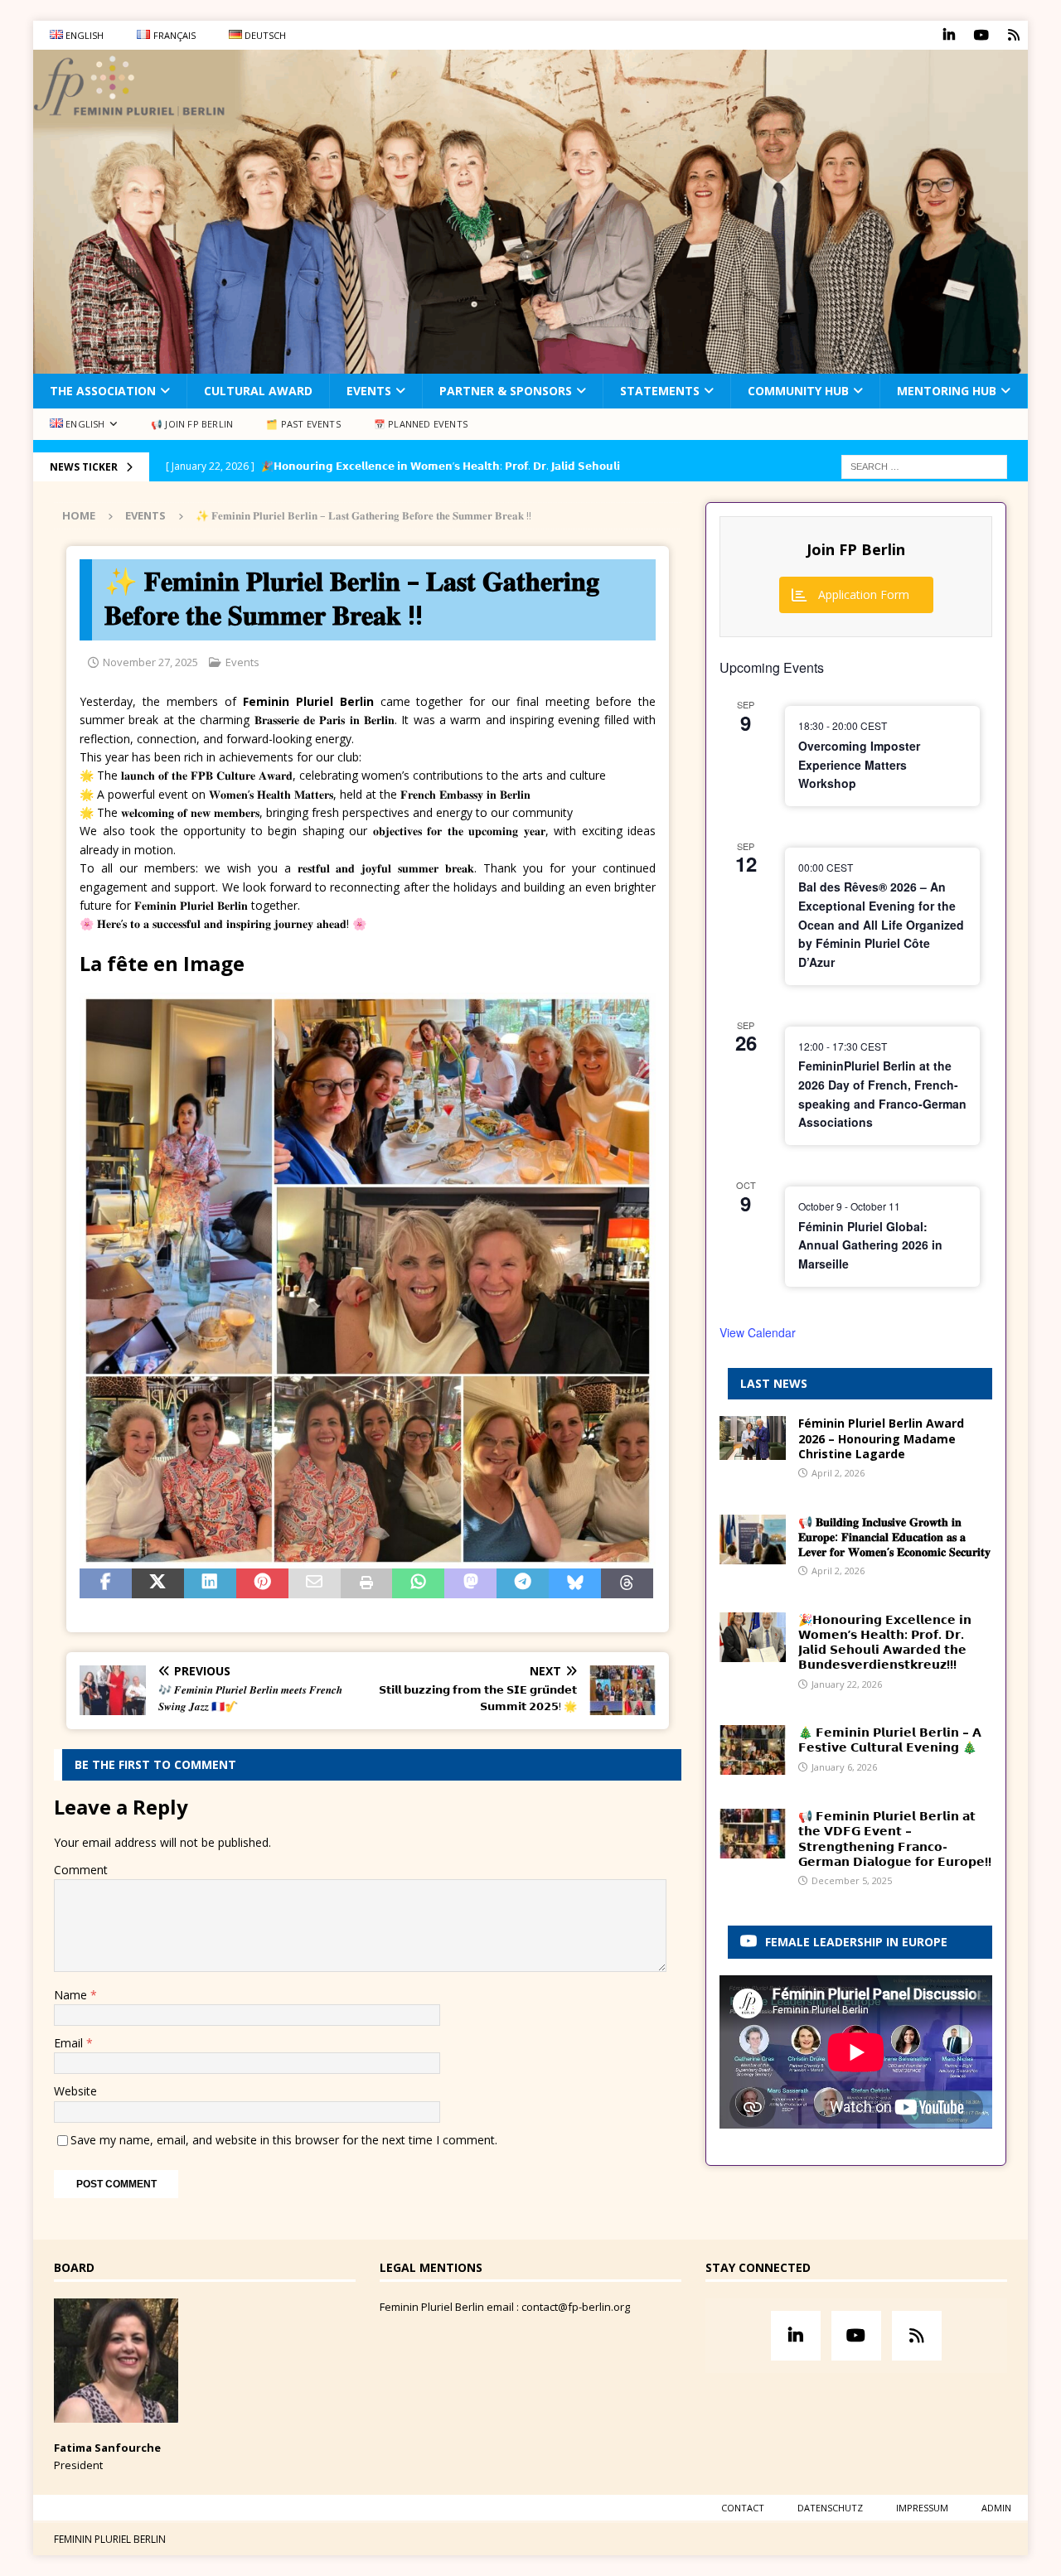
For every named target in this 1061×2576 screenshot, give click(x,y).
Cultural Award (258, 391)
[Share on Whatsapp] (418, 1583)
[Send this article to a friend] (315, 1583)
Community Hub (798, 391)
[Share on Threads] (627, 1583)
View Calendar (758, 1332)
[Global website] (1013, 35)
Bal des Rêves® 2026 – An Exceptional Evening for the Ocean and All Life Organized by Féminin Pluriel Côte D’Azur (881, 924)
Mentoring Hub (947, 391)
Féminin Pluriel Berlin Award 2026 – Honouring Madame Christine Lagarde (881, 1438)
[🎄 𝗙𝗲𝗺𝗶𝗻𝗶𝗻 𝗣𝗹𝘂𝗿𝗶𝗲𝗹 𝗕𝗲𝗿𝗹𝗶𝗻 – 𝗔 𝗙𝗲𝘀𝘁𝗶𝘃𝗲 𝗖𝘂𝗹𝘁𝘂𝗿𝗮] (753, 1750)
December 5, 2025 (852, 1880)
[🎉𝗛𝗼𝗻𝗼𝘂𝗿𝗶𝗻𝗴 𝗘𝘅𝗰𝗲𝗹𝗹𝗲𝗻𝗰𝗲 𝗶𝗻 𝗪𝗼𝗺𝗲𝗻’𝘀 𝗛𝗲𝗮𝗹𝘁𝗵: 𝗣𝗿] (753, 1637)
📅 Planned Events (421, 424)
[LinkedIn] (949, 35)
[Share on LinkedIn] (210, 1583)
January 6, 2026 (844, 1767)
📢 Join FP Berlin (192, 424)
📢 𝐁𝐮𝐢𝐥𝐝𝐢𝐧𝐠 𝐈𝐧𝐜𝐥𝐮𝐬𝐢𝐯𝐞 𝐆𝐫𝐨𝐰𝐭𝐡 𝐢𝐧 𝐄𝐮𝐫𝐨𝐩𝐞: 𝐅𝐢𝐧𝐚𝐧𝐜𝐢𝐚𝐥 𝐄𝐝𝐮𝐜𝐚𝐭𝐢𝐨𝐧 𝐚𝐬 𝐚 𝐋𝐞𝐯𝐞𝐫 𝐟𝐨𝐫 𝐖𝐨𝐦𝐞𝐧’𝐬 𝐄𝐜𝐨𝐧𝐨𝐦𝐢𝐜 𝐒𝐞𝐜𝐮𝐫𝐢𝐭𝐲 (894, 1537)
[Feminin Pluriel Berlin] (530, 364)
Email (70, 2043)
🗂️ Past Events (303, 424)
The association (103, 391)
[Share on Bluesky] (575, 1583)
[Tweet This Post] (158, 1583)
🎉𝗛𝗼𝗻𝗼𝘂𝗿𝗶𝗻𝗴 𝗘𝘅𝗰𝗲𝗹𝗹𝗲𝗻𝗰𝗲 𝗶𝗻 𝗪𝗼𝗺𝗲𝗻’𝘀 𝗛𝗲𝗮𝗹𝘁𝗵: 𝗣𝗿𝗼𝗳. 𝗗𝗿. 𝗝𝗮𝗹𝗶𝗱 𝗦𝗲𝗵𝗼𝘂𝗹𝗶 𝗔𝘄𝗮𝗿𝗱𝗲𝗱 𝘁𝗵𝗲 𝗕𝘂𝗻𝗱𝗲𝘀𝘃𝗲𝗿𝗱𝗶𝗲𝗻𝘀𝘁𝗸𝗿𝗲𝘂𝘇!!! (885, 1642)
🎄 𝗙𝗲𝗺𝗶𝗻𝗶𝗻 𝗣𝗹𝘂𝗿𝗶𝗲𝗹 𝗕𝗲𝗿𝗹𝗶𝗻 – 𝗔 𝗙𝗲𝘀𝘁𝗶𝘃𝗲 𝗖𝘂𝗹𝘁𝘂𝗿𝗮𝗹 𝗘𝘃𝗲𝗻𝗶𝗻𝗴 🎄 (890, 1740)
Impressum (922, 2508)
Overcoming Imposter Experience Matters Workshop (859, 764)
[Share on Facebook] (106, 1583)
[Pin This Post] (262, 1583)
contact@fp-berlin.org (576, 2307)
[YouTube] (981, 35)
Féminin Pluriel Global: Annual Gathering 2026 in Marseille (870, 1245)
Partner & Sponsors (506, 391)
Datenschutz (830, 2508)
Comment (81, 1870)
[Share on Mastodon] (470, 1583)
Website (75, 2091)
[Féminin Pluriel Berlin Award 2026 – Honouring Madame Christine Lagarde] (753, 1438)
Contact (743, 2508)
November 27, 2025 (150, 662)
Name (72, 1995)
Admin (996, 2508)
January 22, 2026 (847, 1684)
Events (369, 391)
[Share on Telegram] (523, 1583)
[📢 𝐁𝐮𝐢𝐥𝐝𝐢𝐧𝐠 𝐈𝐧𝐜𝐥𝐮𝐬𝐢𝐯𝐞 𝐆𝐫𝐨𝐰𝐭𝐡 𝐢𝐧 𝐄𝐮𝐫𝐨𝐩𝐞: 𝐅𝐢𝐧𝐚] (753, 1539)
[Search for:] (924, 465)
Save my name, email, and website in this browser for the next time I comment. (284, 2140)
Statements (660, 391)
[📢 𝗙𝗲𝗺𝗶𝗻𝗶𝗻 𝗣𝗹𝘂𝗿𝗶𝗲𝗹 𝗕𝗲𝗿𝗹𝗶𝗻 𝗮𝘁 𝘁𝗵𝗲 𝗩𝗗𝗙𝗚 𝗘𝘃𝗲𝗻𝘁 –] (753, 1834)
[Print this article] (367, 1583)
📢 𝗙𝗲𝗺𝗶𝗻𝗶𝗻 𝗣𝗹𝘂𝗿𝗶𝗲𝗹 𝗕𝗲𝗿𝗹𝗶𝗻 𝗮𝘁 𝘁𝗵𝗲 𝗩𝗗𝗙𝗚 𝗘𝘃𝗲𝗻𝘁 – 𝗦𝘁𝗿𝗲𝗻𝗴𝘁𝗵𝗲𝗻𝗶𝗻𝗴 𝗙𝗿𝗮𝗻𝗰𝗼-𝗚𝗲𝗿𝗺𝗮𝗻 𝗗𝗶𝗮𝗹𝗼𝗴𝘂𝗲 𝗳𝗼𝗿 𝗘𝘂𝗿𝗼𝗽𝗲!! (895, 1839)
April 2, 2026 (838, 1473)
